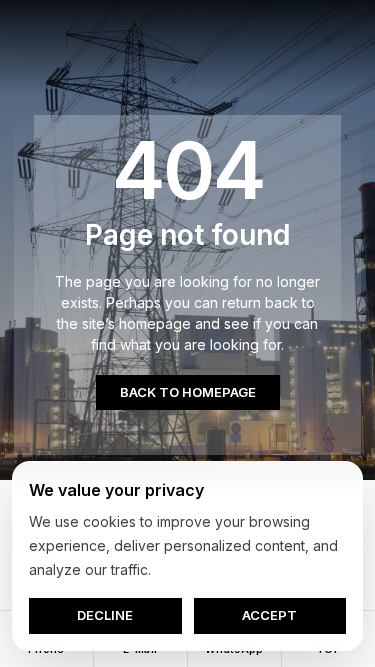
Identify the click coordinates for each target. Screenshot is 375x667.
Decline (105, 615)
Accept (269, 615)
